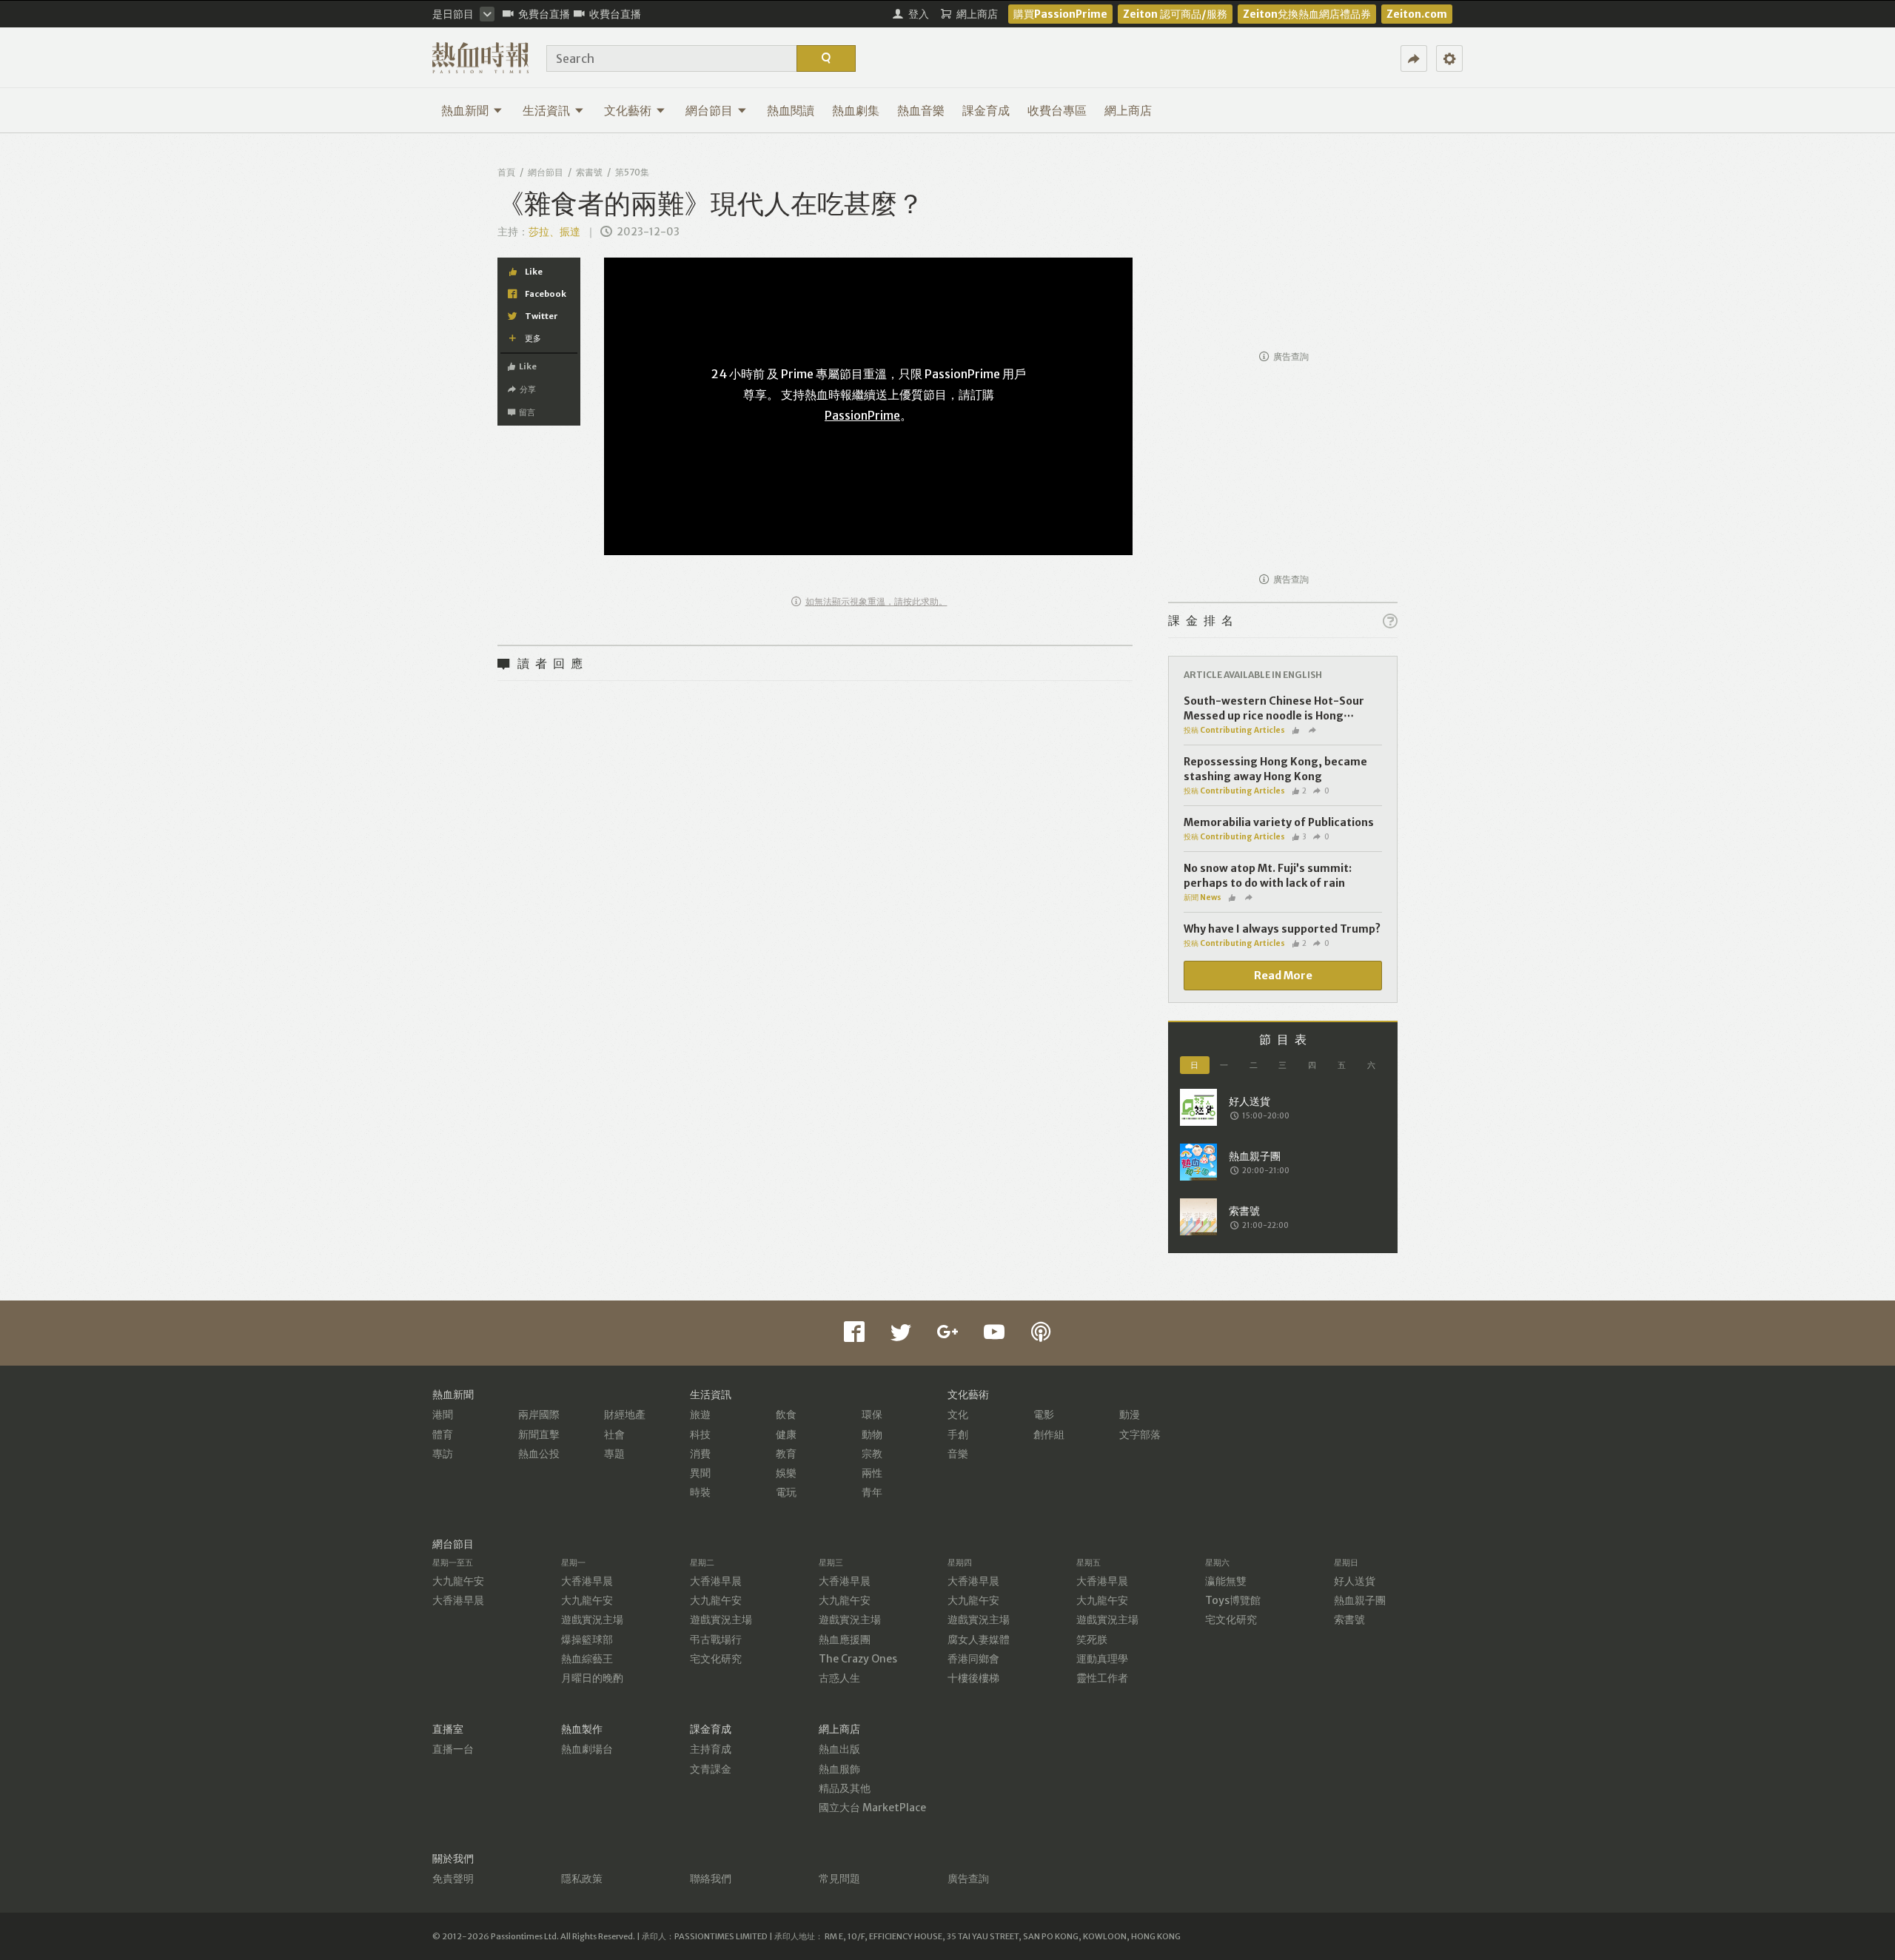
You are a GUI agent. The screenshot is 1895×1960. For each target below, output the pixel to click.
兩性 (872, 1473)
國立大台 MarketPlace (872, 1808)
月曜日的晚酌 (592, 1678)
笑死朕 (1092, 1640)
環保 (872, 1414)
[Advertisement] (1283, 249)
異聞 (700, 1473)
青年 (872, 1492)
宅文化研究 (716, 1659)
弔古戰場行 (716, 1640)
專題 (614, 1454)
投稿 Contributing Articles (1234, 730)
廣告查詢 (1291, 356)
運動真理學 (1102, 1659)
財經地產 (625, 1414)
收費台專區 (1057, 110)
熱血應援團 (845, 1640)
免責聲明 (453, 1879)
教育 (786, 1454)
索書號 (589, 172)
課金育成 (986, 110)
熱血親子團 (1360, 1600)
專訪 (443, 1454)
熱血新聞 (465, 110)
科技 (700, 1434)
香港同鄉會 (973, 1659)
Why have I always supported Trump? (1282, 929)
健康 (786, 1434)
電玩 (786, 1492)
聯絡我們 (711, 1879)
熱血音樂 (921, 110)
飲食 (786, 1414)
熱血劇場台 (587, 1749)
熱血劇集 (856, 110)
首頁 (506, 172)
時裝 (700, 1492)
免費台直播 (544, 14)
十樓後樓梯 (973, 1678)
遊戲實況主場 (592, 1620)
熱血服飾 (839, 1769)
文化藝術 (628, 110)
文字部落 (1140, 1434)
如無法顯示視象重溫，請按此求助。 (876, 601)
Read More (1283, 976)
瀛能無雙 (1226, 1581)
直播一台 (453, 1749)
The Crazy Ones (858, 1659)
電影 (1044, 1414)
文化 (958, 1414)
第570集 (632, 172)
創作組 (1049, 1434)
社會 (614, 1434)
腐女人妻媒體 (979, 1640)
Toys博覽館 (1233, 1600)
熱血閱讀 (791, 110)
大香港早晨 (458, 1600)
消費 (700, 1454)
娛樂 (786, 1473)
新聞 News (1203, 897)
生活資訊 (546, 110)
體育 (443, 1434)
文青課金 (711, 1769)
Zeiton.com (1417, 14)
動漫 (1130, 1414)
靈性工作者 (1102, 1678)
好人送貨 (1355, 1581)
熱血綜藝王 (587, 1659)
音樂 (958, 1454)
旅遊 (700, 1414)
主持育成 (711, 1749)
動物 (872, 1434)
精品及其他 (845, 1788)
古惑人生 (839, 1678)
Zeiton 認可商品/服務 (1175, 14)
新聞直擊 (539, 1434)
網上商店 (1128, 110)
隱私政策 (582, 1879)
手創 (958, 1434)
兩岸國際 (539, 1414)
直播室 (448, 1729)
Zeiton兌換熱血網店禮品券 (1307, 14)
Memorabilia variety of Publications (1279, 822)
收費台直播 (615, 14)
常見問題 (839, 1879)
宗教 (872, 1454)
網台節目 (709, 110)
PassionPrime (862, 415)
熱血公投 (539, 1454)
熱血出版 (839, 1749)
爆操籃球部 (587, 1640)
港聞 (443, 1414)
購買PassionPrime (1060, 14)
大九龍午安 (458, 1581)
